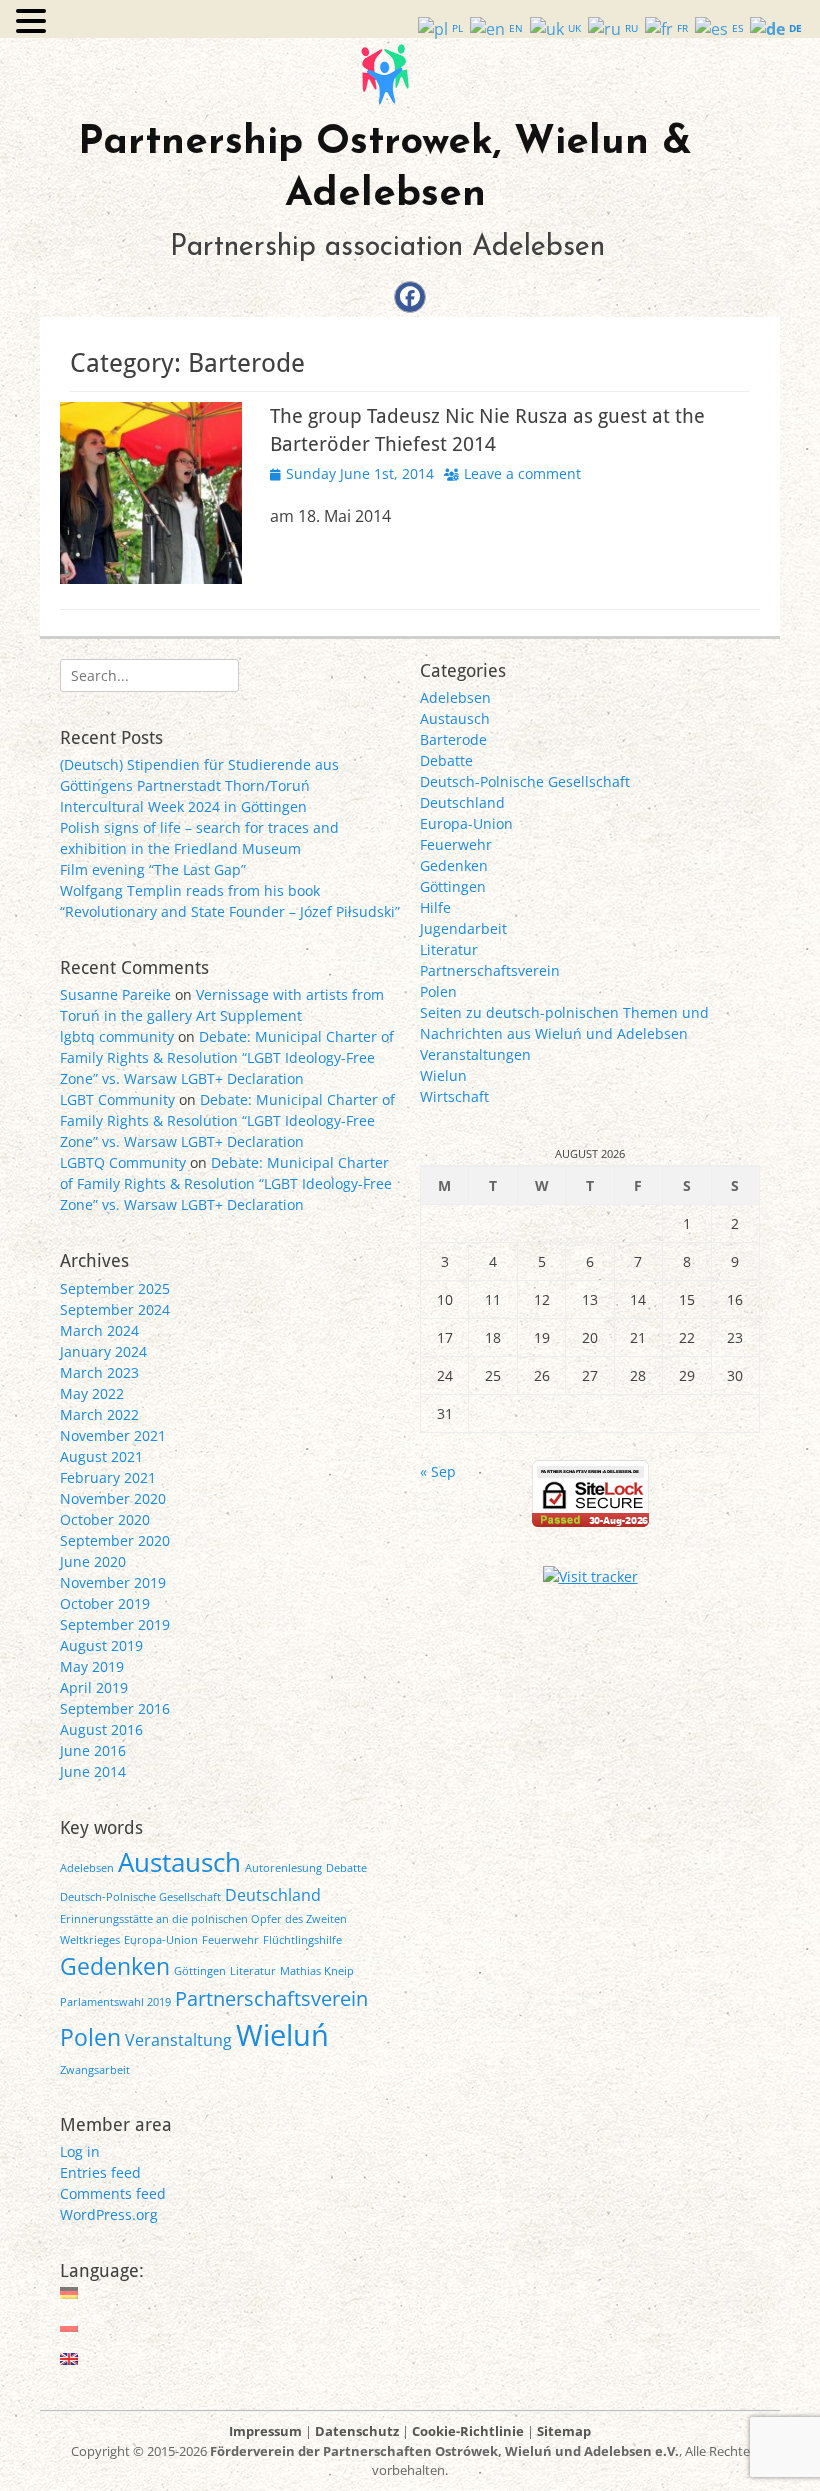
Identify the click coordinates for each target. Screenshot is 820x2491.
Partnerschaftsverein (490, 970)
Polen (438, 991)
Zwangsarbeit (95, 2070)
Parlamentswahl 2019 (115, 2002)
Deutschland (462, 802)
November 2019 (113, 1582)
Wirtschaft (454, 1096)
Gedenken (454, 865)
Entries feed (100, 2172)
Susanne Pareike (115, 994)
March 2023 (99, 1372)
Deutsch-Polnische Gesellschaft (525, 781)
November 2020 (113, 1498)
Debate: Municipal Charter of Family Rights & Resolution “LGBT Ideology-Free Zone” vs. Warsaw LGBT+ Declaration (227, 1057)
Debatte (446, 760)
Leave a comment (522, 473)
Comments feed (113, 2193)
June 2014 (93, 1771)
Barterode (453, 739)
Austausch (455, 718)
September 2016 (115, 1708)
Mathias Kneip (317, 1971)
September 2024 (115, 1309)
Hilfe (435, 907)
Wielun (443, 1075)
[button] (34, 22)
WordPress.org (109, 2214)
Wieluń (282, 2035)
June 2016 (93, 1750)
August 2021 (101, 1456)
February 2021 (108, 1477)
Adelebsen (455, 697)
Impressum (265, 2431)
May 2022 (92, 1393)
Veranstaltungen (475, 1054)
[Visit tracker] (590, 1576)
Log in (80, 2151)
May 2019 (92, 1666)
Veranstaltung (178, 2040)
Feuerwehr (456, 844)
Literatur (449, 949)
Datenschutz (357, 2431)
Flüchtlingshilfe (302, 1940)
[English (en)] (70, 2359)
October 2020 (105, 1519)
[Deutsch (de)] (70, 2293)
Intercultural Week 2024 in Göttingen (183, 806)
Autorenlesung (283, 1868)
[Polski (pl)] (70, 2326)
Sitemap (564, 2431)
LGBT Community (117, 1099)
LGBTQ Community (123, 1162)
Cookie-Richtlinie (468, 2431)
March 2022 (99, 1414)
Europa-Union (466, 823)
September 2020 (115, 1540)
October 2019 (105, 1603)
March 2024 (99, 1330)
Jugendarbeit (463, 928)
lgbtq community (117, 1036)
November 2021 (113, 1435)
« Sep (438, 1471)
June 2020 (93, 1561)
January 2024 (103, 1351)
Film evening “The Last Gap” (153, 869)
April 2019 (94, 1687)
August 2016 (101, 1729)
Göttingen (453, 886)
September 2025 (115, 1288)
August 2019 (101, 1645)
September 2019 (115, 1624)
